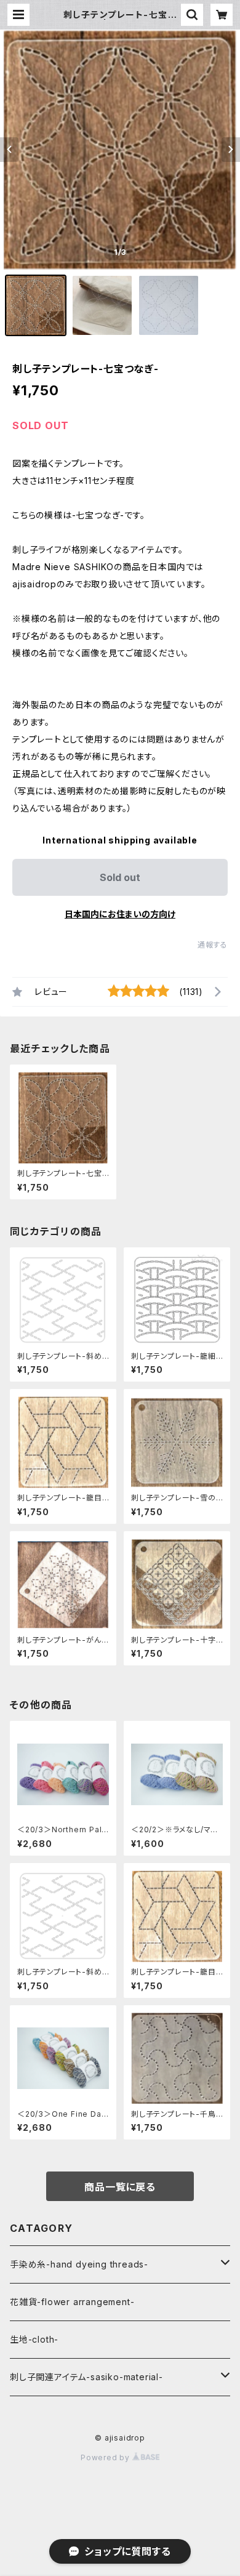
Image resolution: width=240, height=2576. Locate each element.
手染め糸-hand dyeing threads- (79, 2264)
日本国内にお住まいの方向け (120, 914)
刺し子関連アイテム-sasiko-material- (86, 2377)
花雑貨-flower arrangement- (72, 2302)
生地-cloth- (34, 2339)
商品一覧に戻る (120, 2187)
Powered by (106, 2457)
